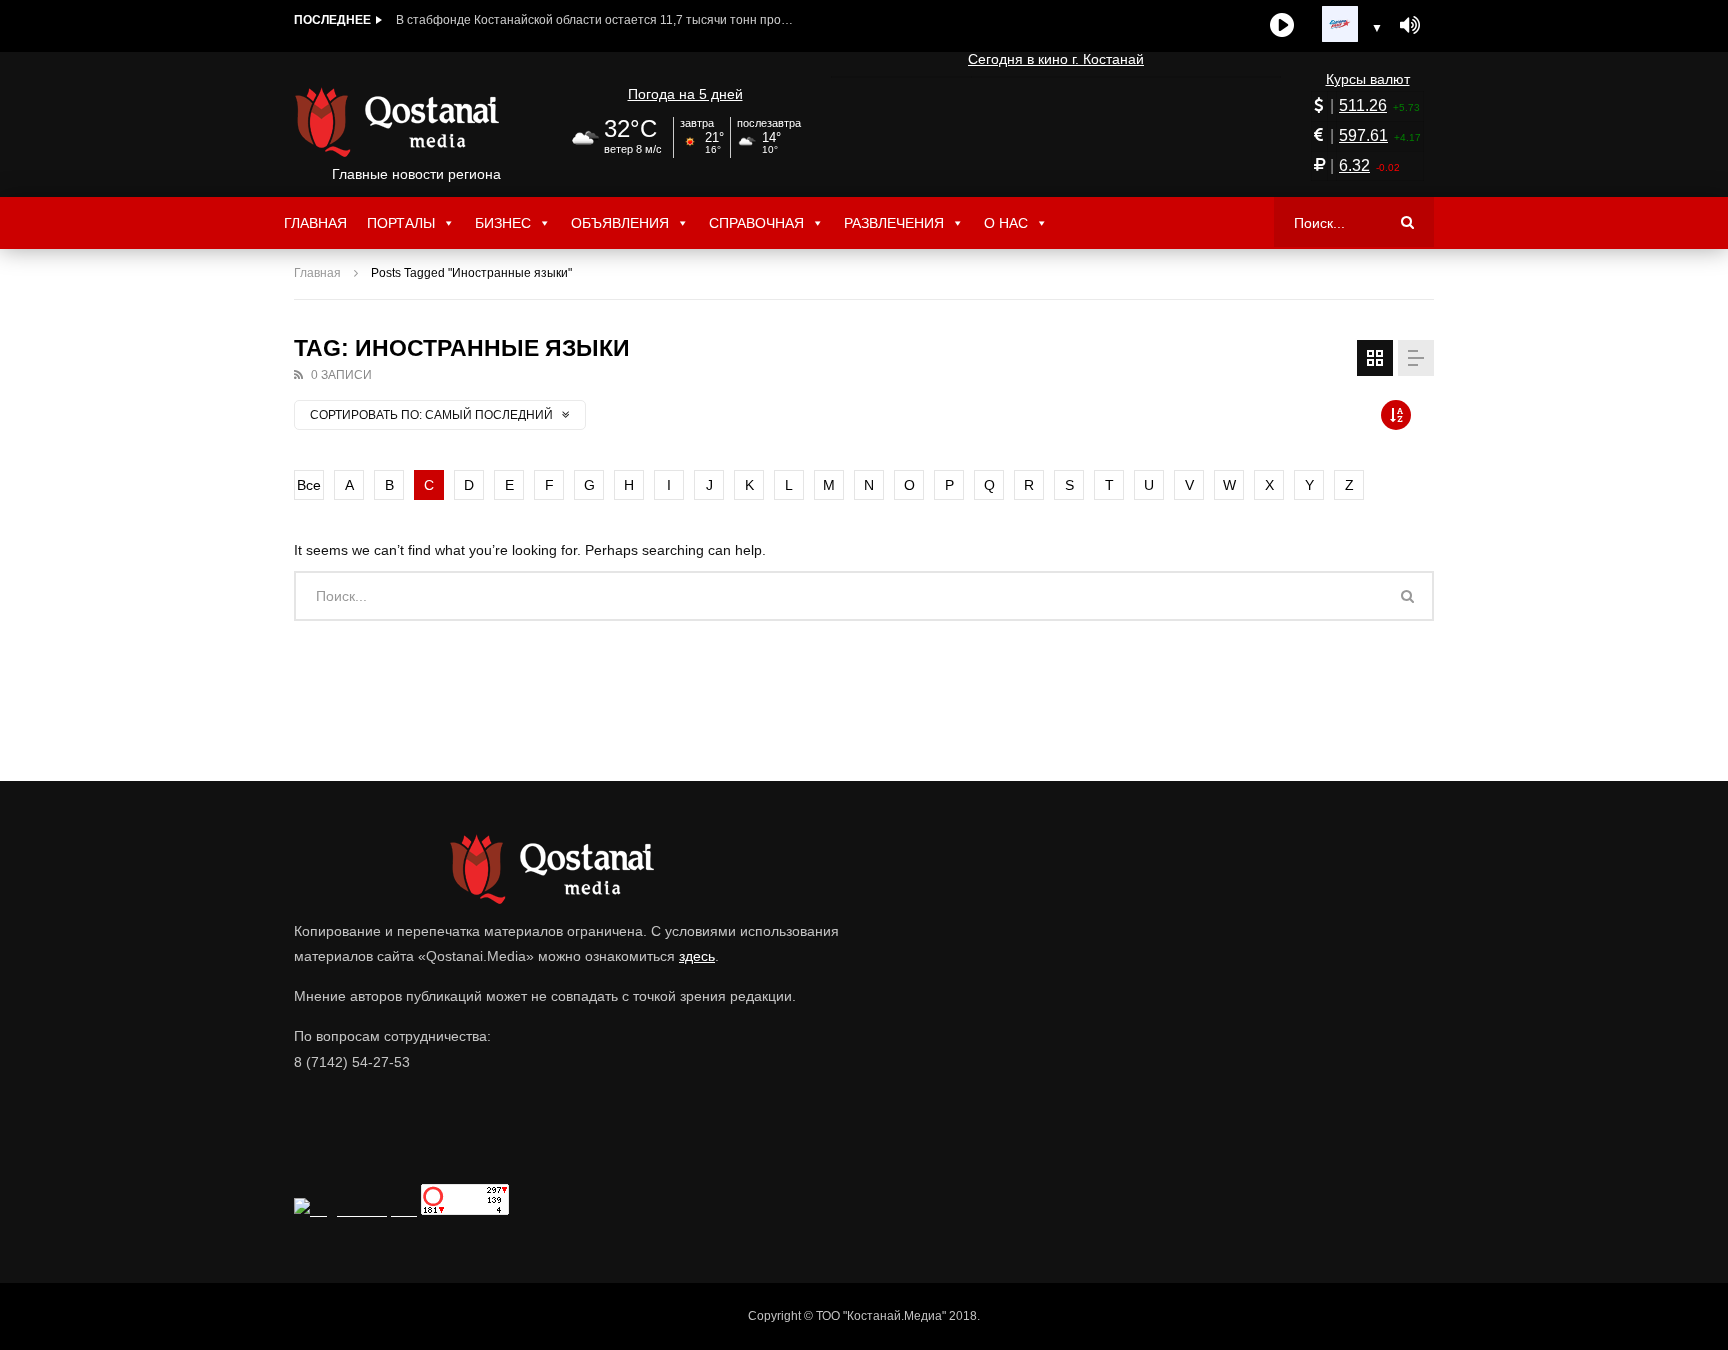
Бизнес (503, 223)
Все (309, 485)
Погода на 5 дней (685, 94)
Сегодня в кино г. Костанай (1056, 59)
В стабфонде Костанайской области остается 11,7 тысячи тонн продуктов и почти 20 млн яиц (596, 20)
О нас (1006, 223)
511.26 (1363, 105)
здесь (697, 956)
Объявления (620, 223)
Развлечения (894, 223)
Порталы (401, 223)
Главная (315, 223)
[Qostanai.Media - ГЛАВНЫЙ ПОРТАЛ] (416, 122)
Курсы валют (1368, 79)
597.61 (1363, 135)
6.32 (1354, 165)
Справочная (756, 223)
